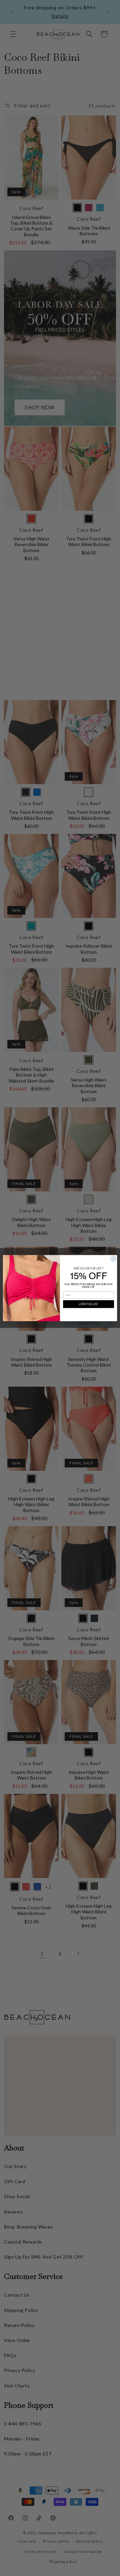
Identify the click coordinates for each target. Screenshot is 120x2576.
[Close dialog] (113, 1259)
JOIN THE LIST (88, 1304)
